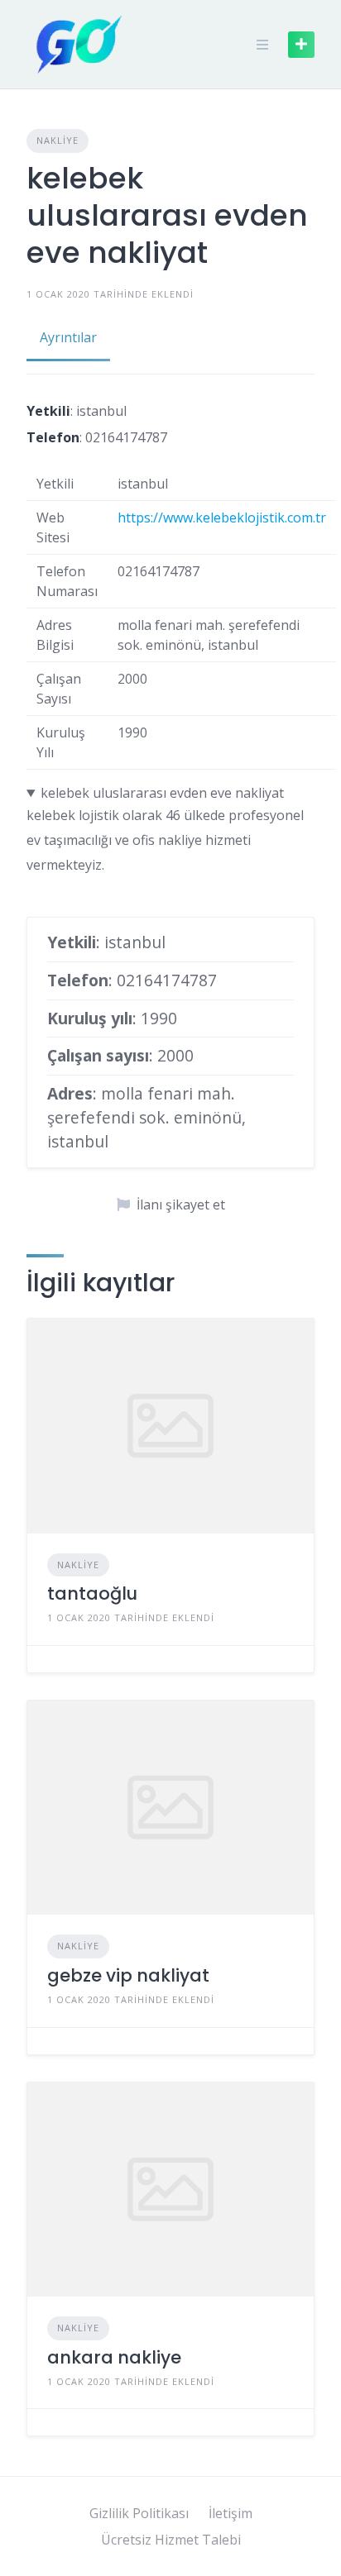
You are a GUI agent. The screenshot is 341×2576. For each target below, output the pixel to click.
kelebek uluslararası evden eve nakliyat (162, 793)
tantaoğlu (92, 1593)
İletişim (231, 2513)
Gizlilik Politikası (139, 2513)
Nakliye (58, 140)
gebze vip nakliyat (128, 1975)
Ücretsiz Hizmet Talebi (171, 2540)
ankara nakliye (114, 2357)
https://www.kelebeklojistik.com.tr (222, 518)
